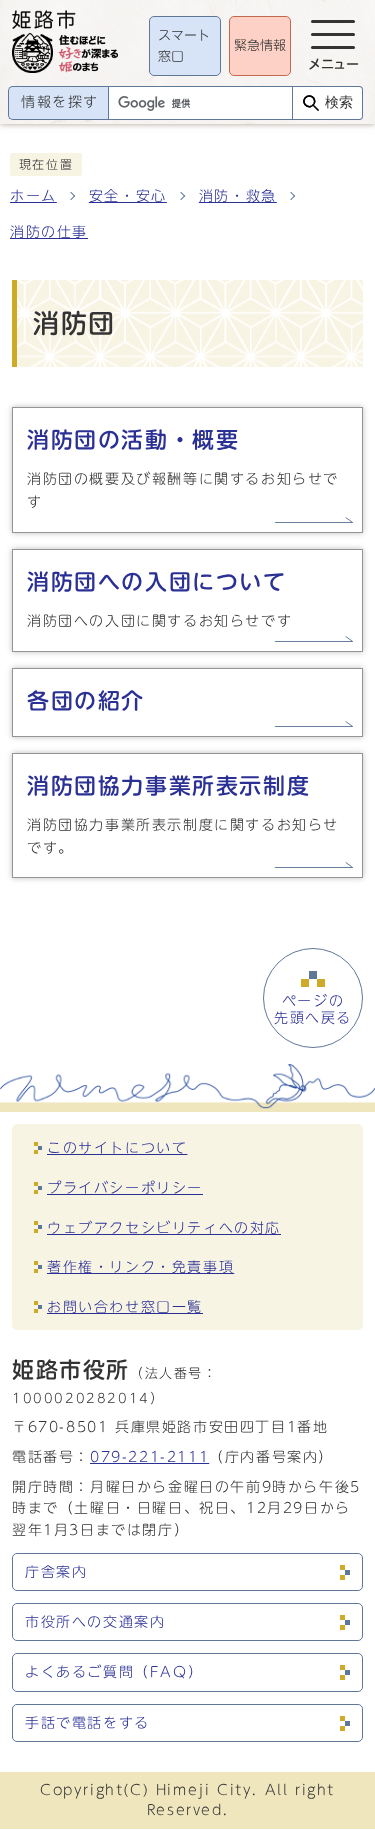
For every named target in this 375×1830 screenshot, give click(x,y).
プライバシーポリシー (125, 1187)
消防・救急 (238, 196)
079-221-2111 (149, 1456)
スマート (184, 46)
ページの (313, 1009)
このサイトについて (117, 1147)
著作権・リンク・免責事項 (140, 1266)
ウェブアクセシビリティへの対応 (164, 1227)
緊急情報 (260, 45)
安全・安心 (128, 196)
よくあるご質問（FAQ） (114, 1672)
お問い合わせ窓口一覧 (125, 1306)
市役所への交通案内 (95, 1622)
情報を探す (60, 102)
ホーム (33, 196)
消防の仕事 (49, 232)
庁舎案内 (56, 1572)
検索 (339, 102)
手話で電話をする (87, 1723)
